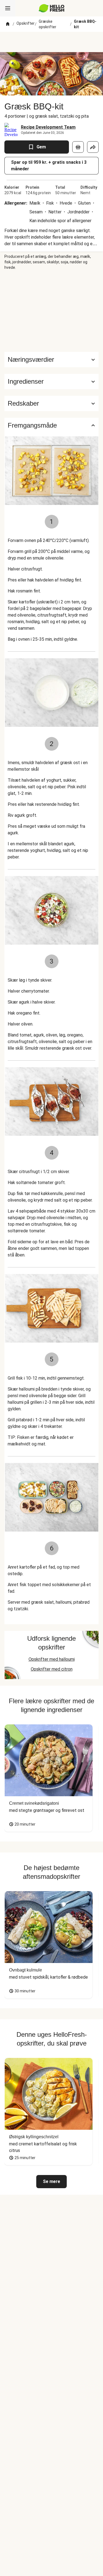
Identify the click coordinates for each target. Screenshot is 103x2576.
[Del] (93, 147)
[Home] (8, 24)
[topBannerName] (52, 42)
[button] (51, 382)
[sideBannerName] (52, 311)
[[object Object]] (78, 147)
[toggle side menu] (8, 8)
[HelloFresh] (51, 8)
